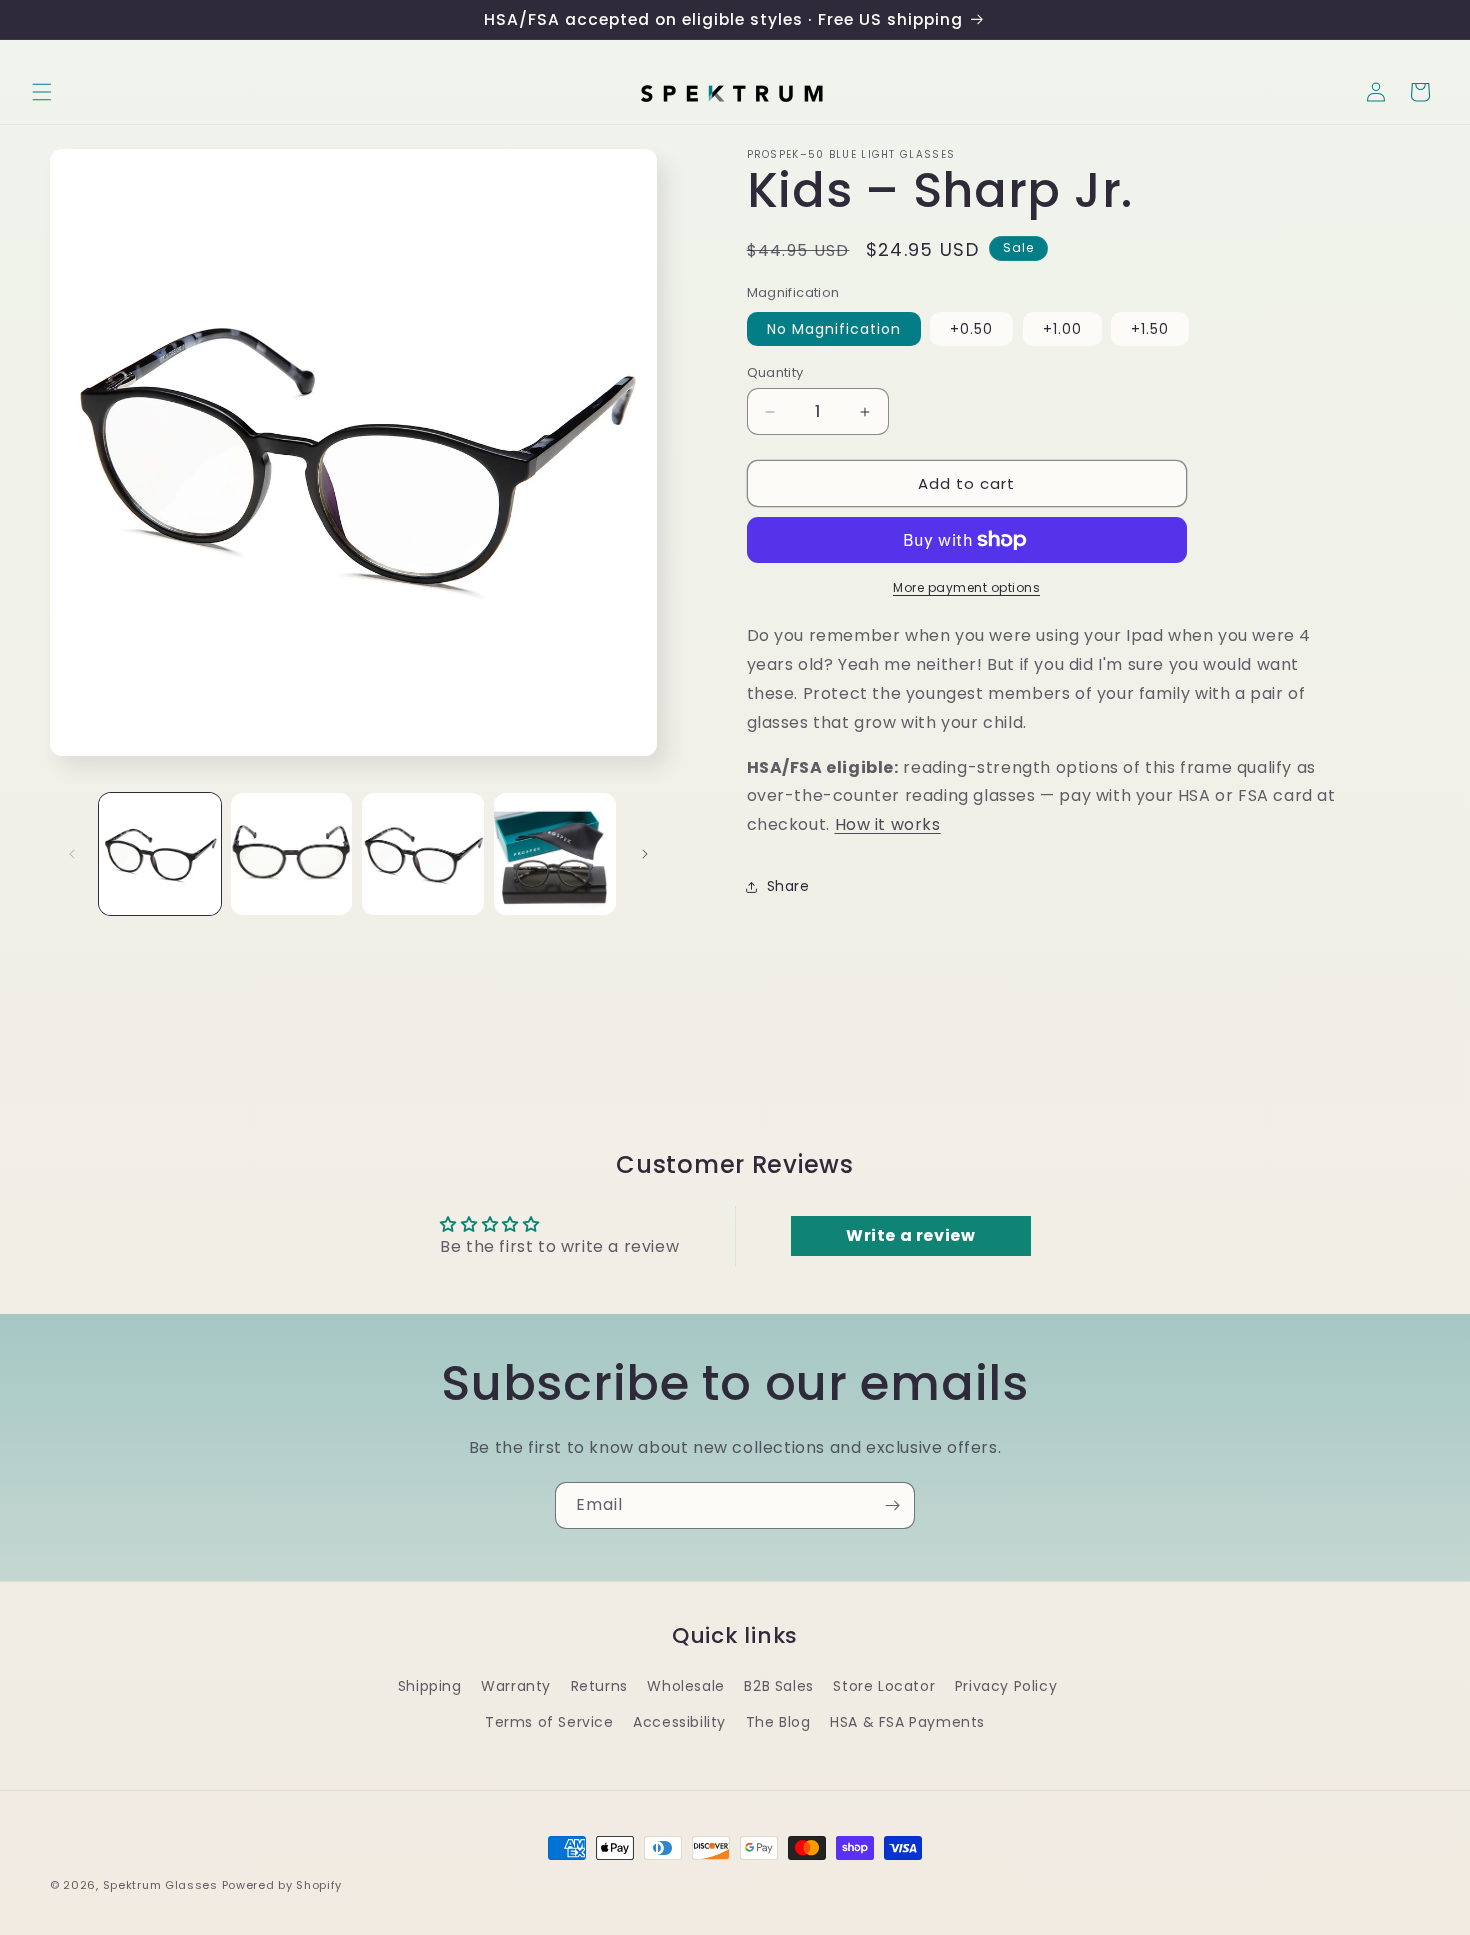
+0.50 (971, 329)
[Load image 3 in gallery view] (423, 854)
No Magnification (834, 329)
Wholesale (685, 1686)
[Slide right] (645, 854)
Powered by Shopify (282, 1885)
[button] (42, 92)
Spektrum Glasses (160, 1885)
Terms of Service (549, 1722)
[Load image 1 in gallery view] (160, 854)
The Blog (778, 1722)
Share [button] (788, 886)
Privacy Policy (1006, 1686)
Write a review (910, 1235)
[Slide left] (72, 854)
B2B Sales (778, 1686)
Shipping (430, 1686)
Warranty (516, 1686)
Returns (599, 1686)
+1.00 (1062, 329)
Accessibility (679, 1722)
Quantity (775, 372)
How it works (888, 824)
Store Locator (884, 1686)
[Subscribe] (892, 1505)
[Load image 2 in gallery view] (292, 854)
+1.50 (1150, 329)
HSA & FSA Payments (907, 1722)
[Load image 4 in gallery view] (555, 854)
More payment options (966, 587)
